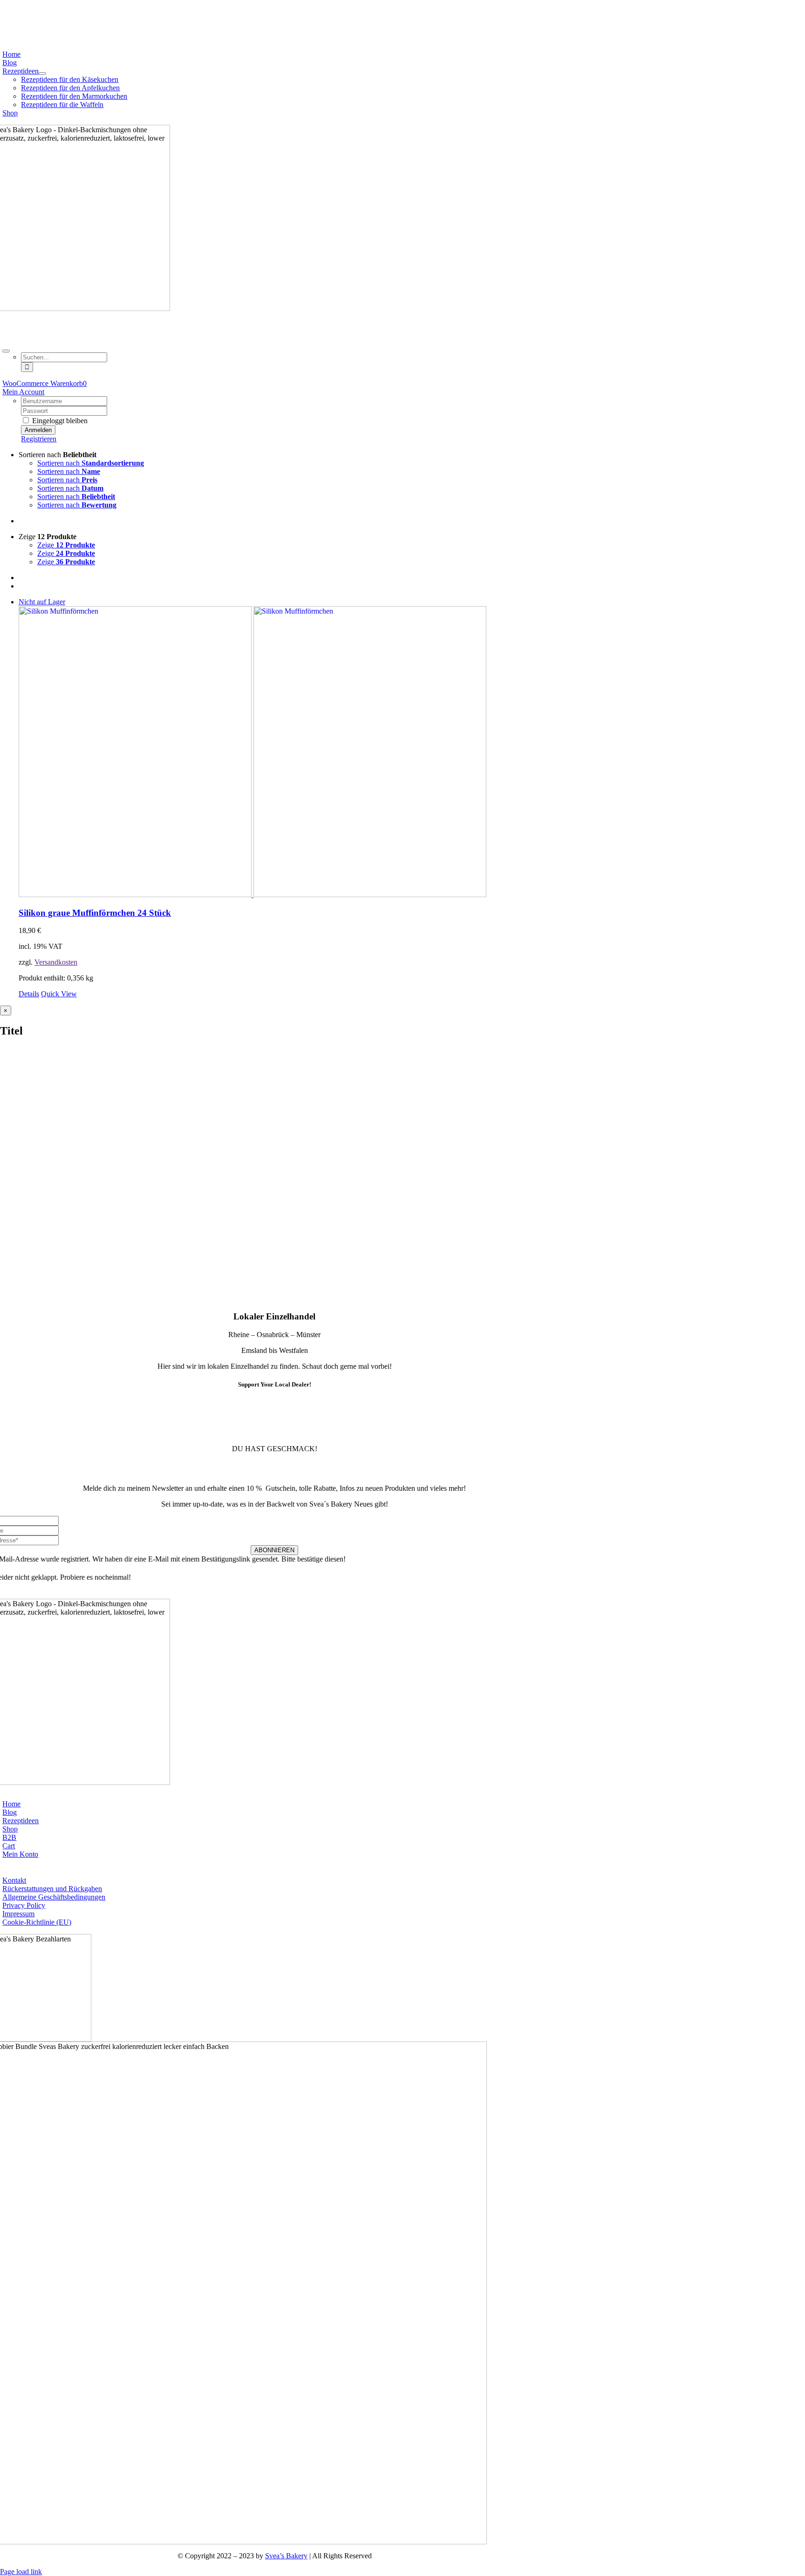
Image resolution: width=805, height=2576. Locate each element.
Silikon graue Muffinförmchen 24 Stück (95, 913)
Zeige (66, 545)
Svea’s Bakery (286, 2556)
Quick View (59, 994)
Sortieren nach (91, 463)
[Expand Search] (6, 351)
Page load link (21, 2572)
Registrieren (39, 439)
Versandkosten (56, 962)
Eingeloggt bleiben (59, 421)
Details (29, 994)
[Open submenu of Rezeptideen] (42, 74)
